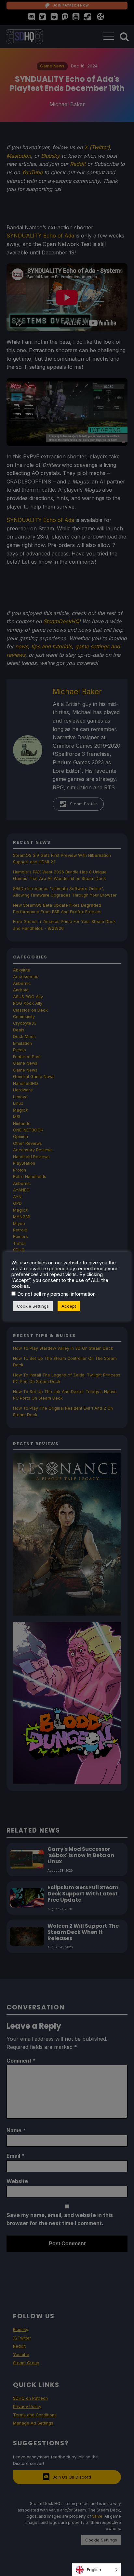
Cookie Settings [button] (33, 1306)
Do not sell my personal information (56, 1294)
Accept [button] (69, 1306)
